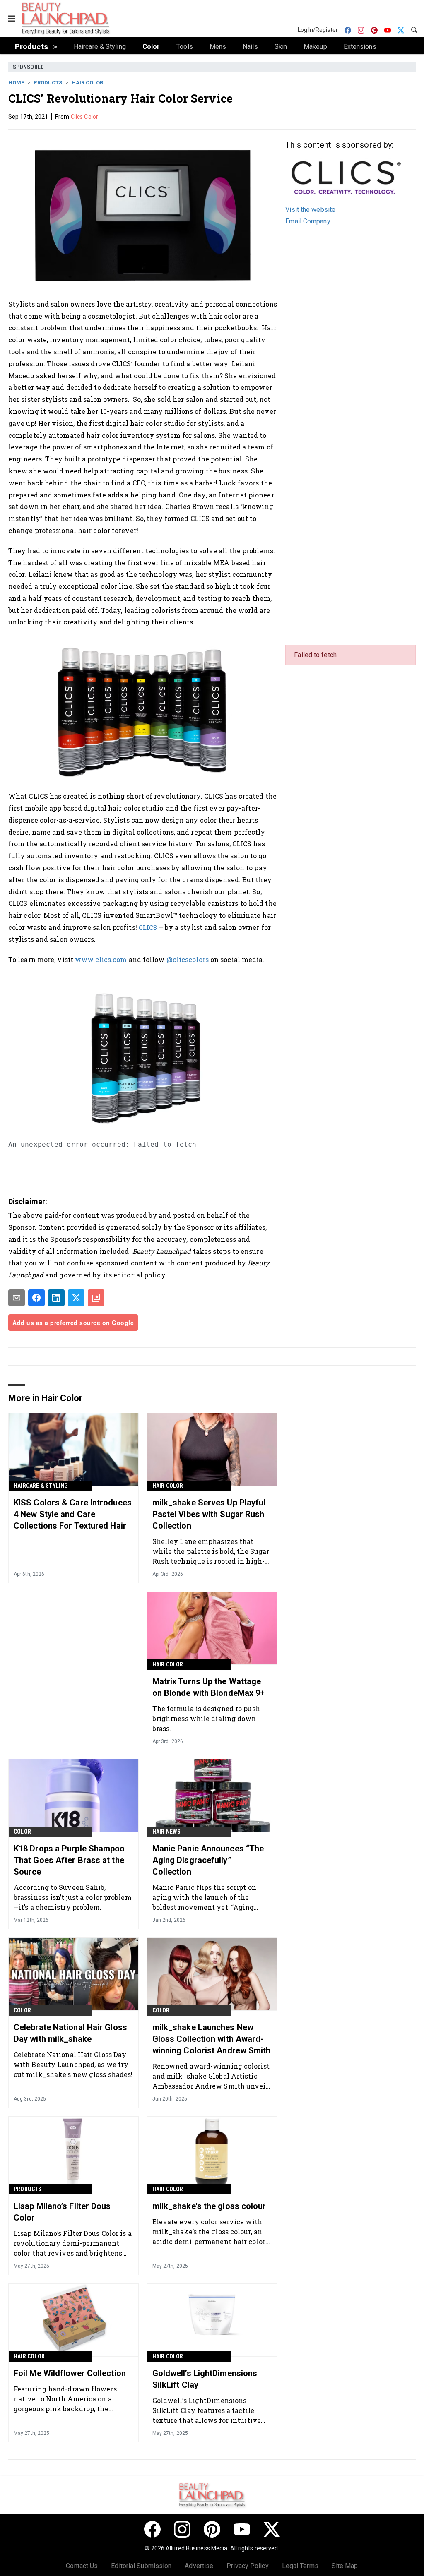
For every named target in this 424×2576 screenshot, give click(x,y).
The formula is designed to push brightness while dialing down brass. (206, 1718)
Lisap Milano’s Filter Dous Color (62, 2212)
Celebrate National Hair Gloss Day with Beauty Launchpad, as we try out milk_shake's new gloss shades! (73, 2064)
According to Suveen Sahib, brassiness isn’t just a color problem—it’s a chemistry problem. (73, 1897)
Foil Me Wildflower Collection (70, 2373)
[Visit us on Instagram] (182, 2529)
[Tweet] (76, 1298)
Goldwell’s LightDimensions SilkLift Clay (205, 2379)
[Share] (36, 1298)
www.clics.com (101, 959)
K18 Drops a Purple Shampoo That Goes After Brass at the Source (69, 1860)
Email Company (308, 221)
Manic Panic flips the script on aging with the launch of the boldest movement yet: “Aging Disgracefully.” (204, 1897)
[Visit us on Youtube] (242, 2529)
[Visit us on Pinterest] (212, 2529)
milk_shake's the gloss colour (209, 2206)
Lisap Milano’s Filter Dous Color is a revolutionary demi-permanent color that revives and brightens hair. (73, 2243)
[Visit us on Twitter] (272, 2529)
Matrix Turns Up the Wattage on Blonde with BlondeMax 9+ (209, 1687)
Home (16, 83)
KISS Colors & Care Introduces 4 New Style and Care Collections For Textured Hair (73, 1514)
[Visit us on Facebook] (152, 2529)
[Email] (17, 1298)
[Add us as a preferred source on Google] (96, 1298)
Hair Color (87, 83)
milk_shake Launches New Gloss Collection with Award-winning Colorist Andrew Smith (212, 2039)
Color (22, 1832)
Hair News (167, 1832)
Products (48, 83)
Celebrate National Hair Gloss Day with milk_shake (70, 2033)
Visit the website (310, 210)
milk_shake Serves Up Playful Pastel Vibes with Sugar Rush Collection (209, 1514)
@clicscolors (188, 959)
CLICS (148, 928)
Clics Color (84, 117)
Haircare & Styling (41, 1486)
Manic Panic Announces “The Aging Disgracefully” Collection (208, 1860)
